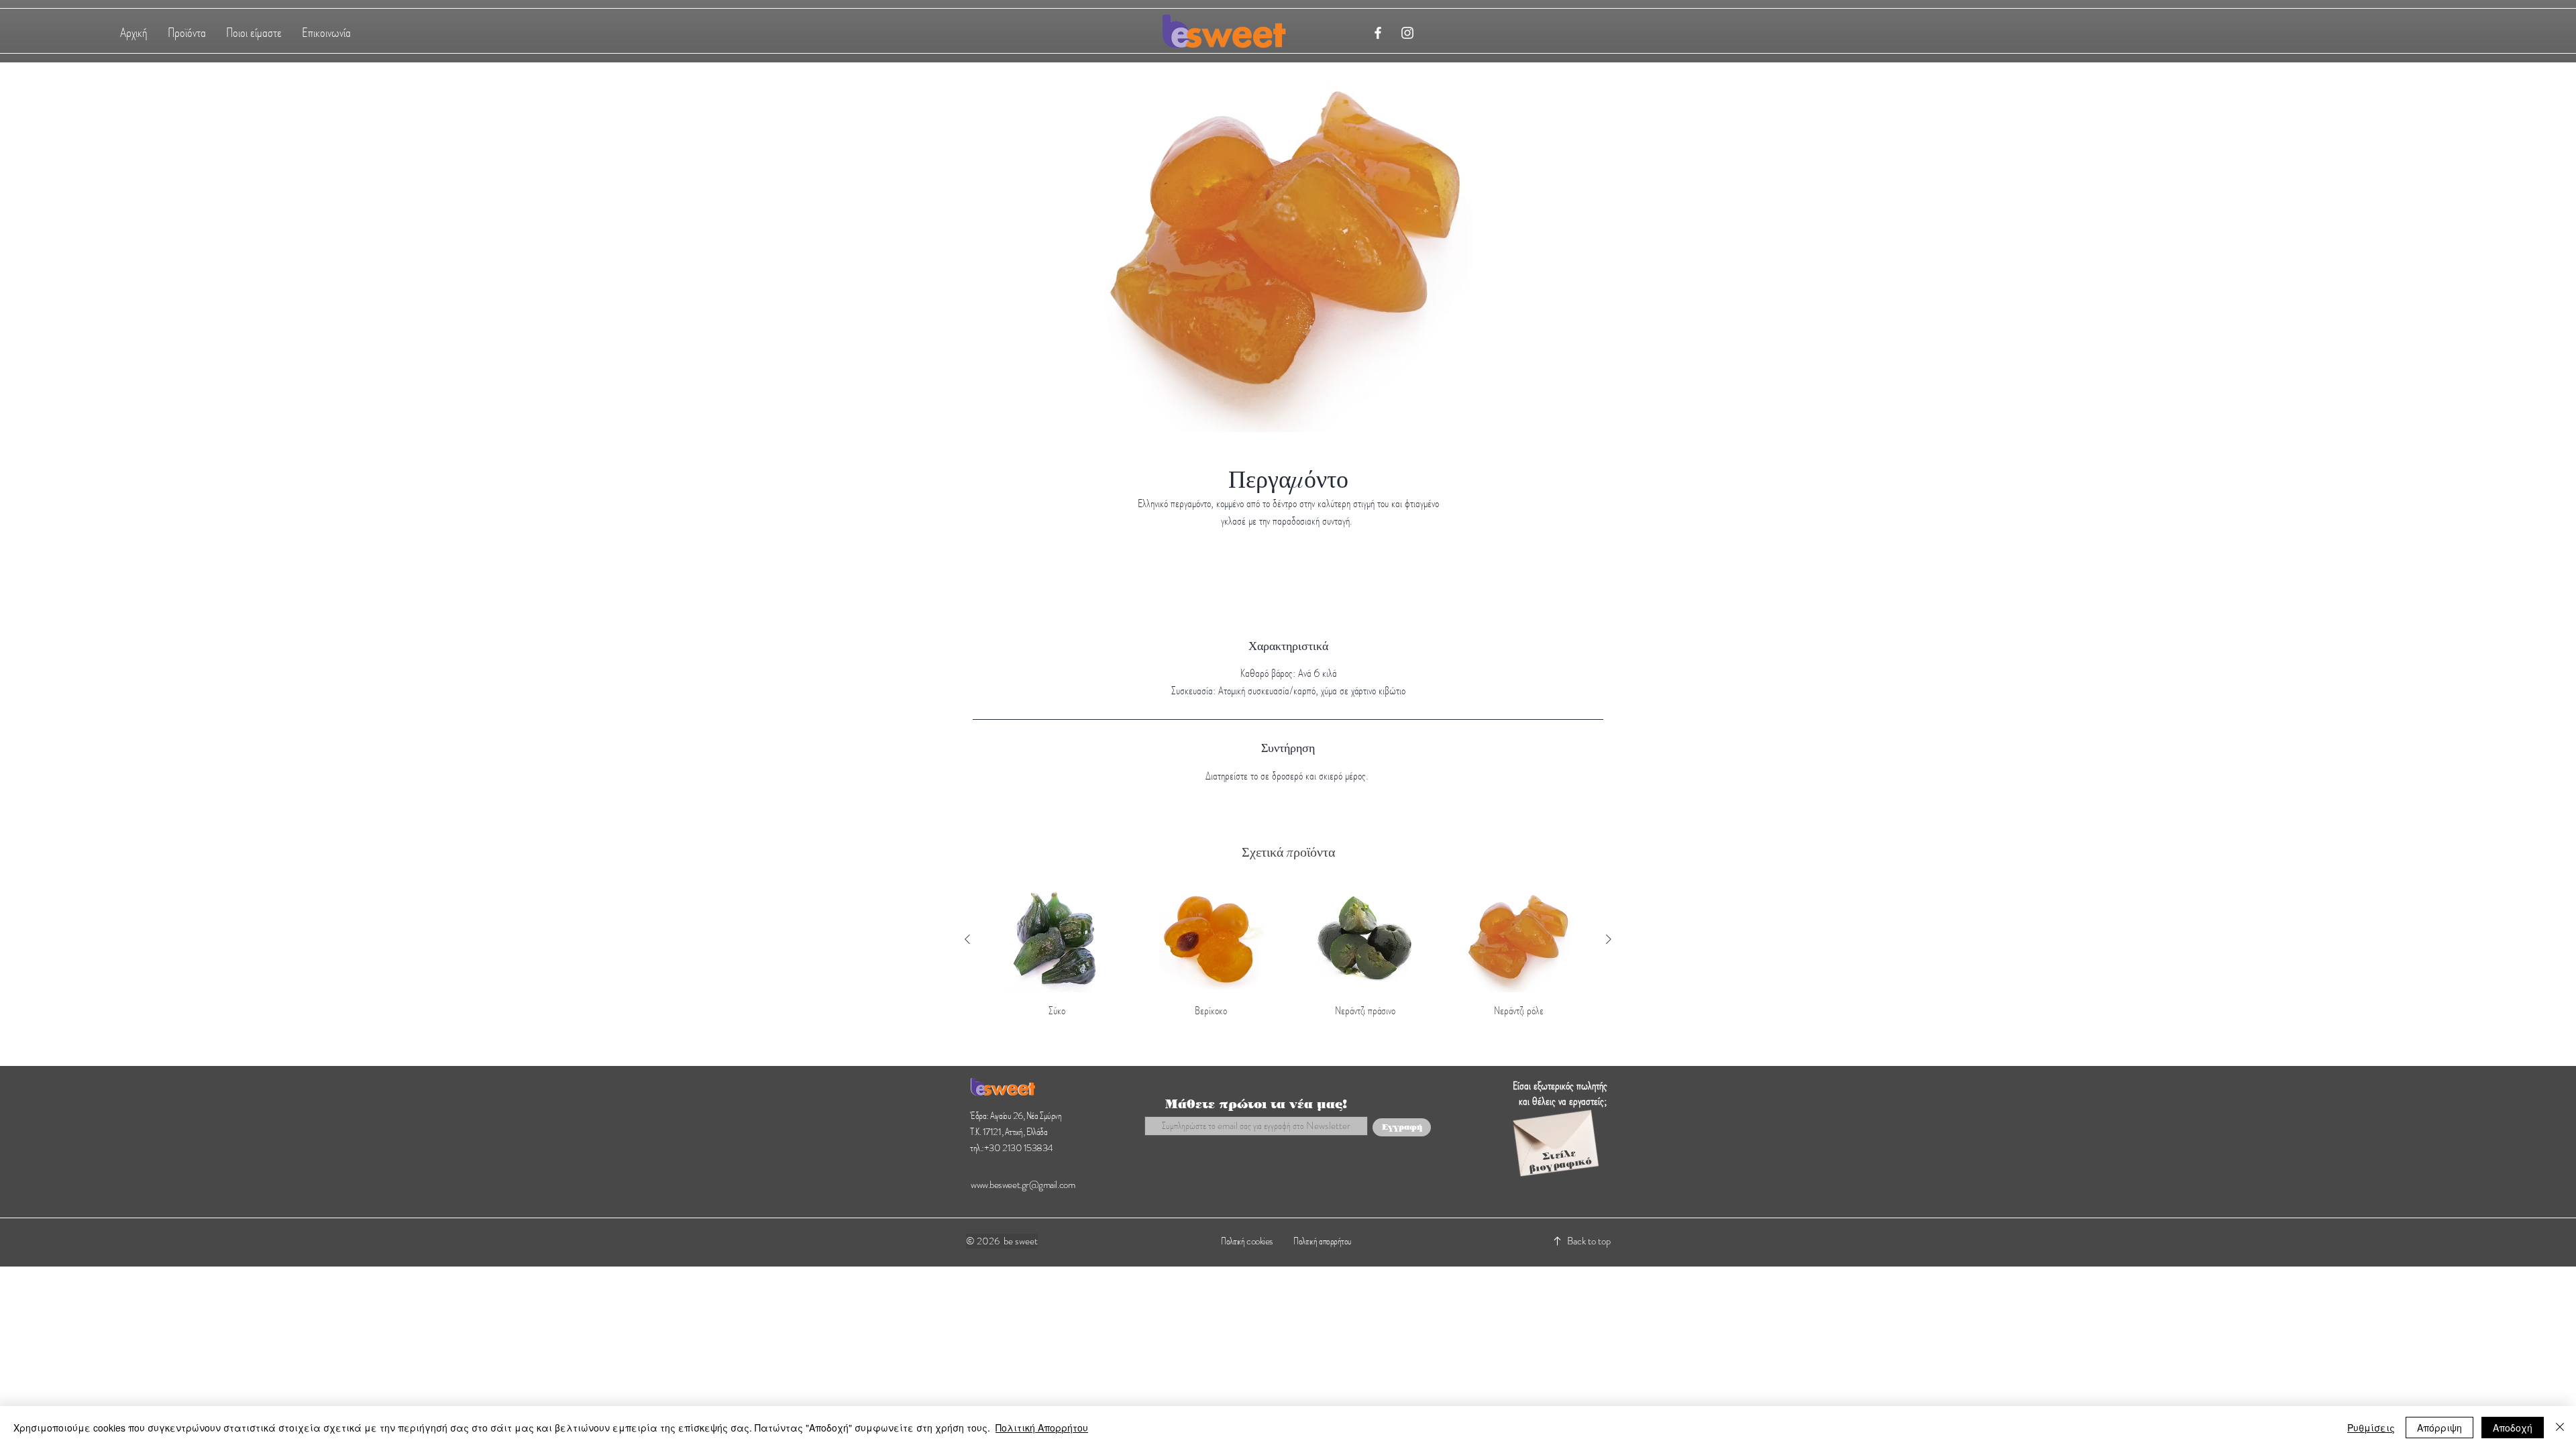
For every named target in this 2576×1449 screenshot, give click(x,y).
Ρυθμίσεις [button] (2371, 1428)
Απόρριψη (2439, 1428)
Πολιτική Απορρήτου (1042, 1428)
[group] (1288, 953)
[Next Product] (1609, 939)
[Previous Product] (967, 939)
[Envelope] (1555, 1135)
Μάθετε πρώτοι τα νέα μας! (1256, 1104)
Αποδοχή (2513, 1428)
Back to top (1589, 1241)
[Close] (2560, 1428)
